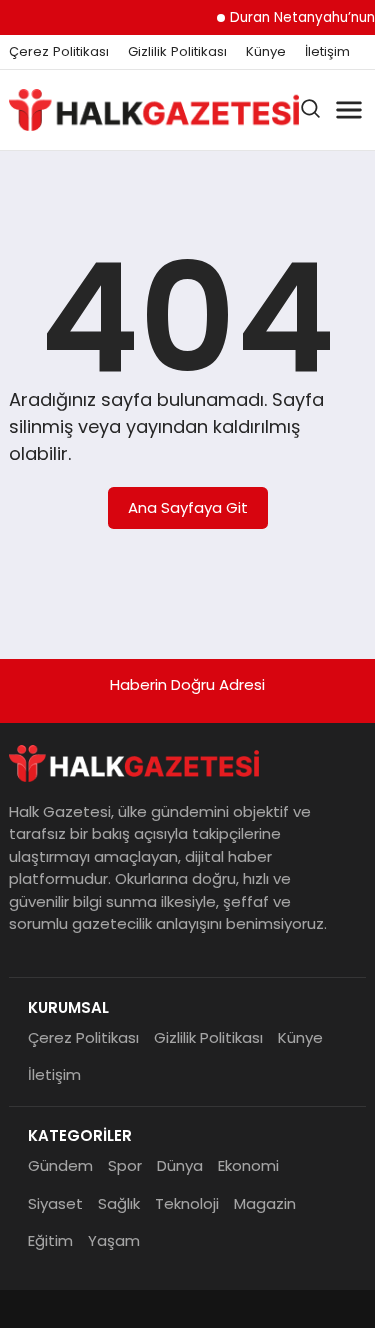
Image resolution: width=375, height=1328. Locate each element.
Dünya (180, 1165)
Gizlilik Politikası (177, 52)
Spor (125, 1165)
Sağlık (119, 1203)
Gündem (60, 1165)
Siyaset (55, 1203)
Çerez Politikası (59, 52)
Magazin (265, 1203)
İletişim (327, 52)
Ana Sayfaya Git (188, 507)
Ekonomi (248, 1165)
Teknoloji (187, 1203)
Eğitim (50, 1240)
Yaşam (114, 1240)
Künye (266, 52)
